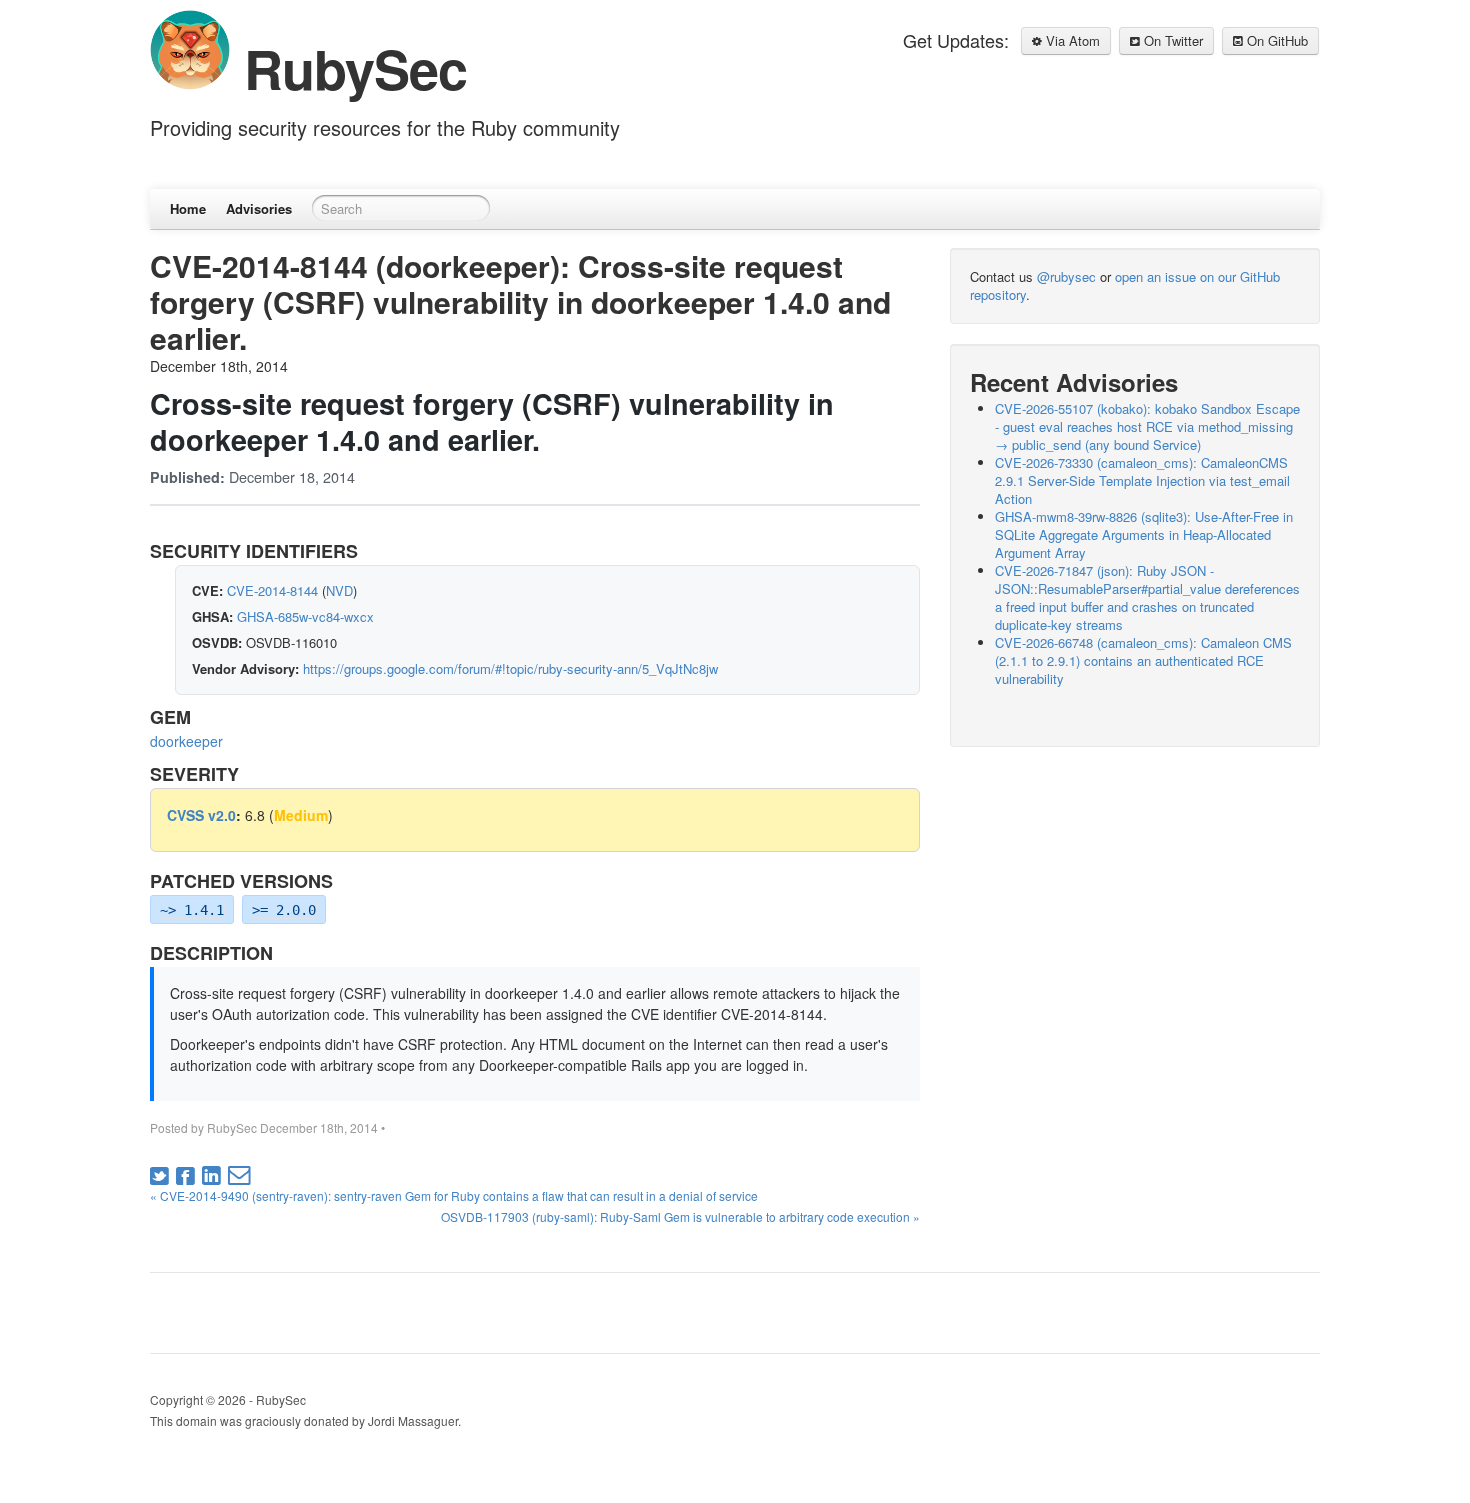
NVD (339, 590)
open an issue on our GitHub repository (1125, 285)
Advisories (259, 208)
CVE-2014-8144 (272, 590)
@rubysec (1066, 276)
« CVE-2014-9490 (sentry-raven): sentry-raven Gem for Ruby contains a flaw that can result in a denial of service (454, 1195)
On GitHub (1275, 40)
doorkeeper (186, 741)
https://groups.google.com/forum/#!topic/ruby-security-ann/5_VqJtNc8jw (510, 668)
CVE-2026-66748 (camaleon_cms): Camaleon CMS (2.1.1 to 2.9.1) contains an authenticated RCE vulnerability (1143, 660)
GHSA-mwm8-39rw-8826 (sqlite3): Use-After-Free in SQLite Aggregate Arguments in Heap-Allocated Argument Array (1144, 534)
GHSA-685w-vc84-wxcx (305, 616)
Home (188, 208)
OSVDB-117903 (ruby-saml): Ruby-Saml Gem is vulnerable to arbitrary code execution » (680, 1216)
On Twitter (1171, 40)
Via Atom (1071, 40)
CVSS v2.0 (201, 815)
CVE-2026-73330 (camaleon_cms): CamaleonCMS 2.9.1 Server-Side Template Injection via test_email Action (1142, 480)
